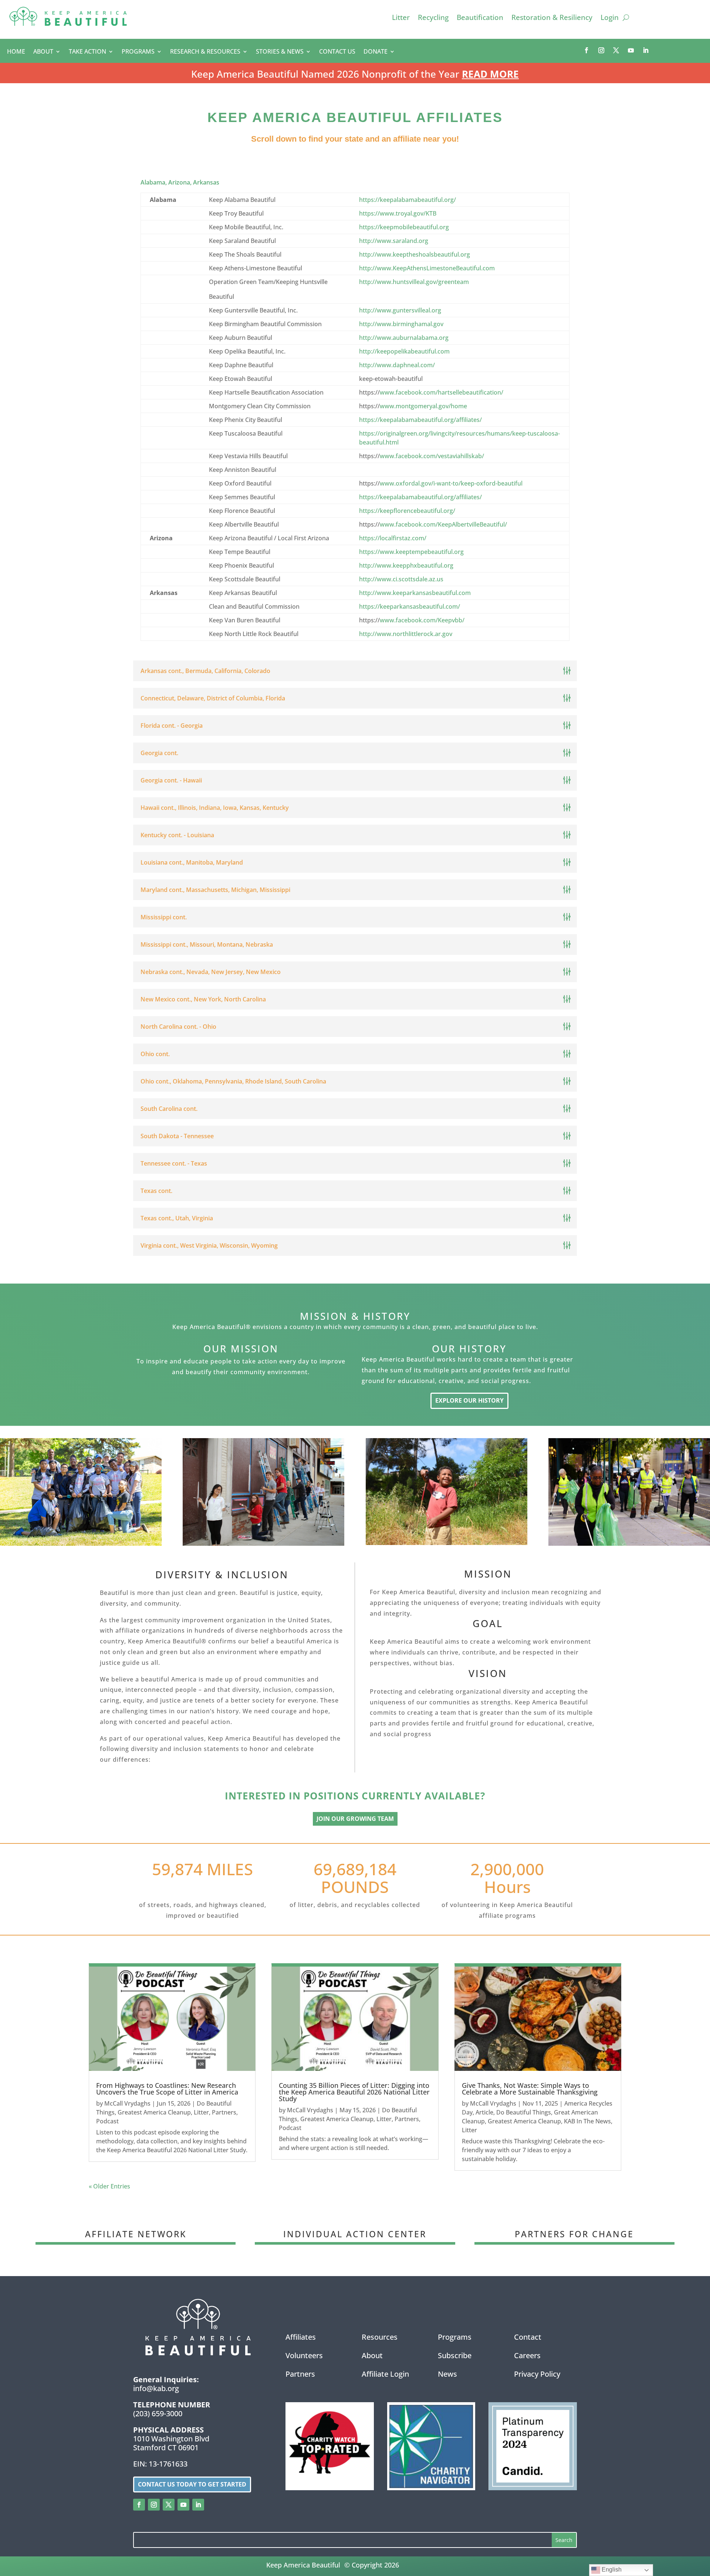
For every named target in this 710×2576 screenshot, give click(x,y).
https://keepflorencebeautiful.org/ (407, 511)
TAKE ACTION (87, 52)
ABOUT (43, 52)
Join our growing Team (355, 1819)
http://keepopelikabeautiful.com (404, 351)
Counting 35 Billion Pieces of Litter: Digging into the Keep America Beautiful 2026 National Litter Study (354, 2092)
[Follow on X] (616, 50)
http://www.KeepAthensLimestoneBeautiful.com (427, 268)
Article (484, 2112)
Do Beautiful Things (524, 2112)
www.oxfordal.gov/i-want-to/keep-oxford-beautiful (451, 483)
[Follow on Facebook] (586, 50)
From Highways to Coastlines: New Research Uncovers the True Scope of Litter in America (167, 2089)
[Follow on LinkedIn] (646, 50)
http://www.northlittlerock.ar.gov (406, 634)
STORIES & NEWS (280, 52)
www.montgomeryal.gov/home (423, 406)
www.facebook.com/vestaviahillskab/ (432, 456)
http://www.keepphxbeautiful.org (406, 565)
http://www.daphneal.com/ (397, 365)
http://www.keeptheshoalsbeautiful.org (415, 254)
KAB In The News (587, 2121)
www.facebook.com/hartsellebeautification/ (442, 392)
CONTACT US (337, 52)
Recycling (433, 18)
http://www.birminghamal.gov (401, 324)
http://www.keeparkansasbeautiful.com (415, 593)
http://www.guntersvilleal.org (400, 310)
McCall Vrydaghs (127, 2103)
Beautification (480, 18)
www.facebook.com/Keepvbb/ (422, 620)
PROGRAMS (138, 52)
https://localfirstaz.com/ (393, 538)
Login (610, 18)
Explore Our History (469, 1400)
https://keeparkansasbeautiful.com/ (410, 606)
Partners (224, 2112)
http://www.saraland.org (394, 241)
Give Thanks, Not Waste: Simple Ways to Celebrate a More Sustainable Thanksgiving (530, 2089)
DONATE (376, 52)
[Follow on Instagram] (601, 50)
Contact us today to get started (192, 2484)
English (611, 2570)
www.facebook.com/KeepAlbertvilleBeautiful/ (443, 524)
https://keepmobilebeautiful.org (404, 227)
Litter (401, 18)
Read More (490, 74)
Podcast (107, 2121)
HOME (16, 52)
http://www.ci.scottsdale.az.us (401, 579)
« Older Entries (109, 2186)
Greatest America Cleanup (154, 2112)
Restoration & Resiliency (552, 18)
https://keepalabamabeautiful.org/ (408, 200)
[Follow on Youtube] (631, 50)
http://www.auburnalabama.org (404, 338)
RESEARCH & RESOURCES (205, 52)
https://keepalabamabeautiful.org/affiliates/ (420, 420)
